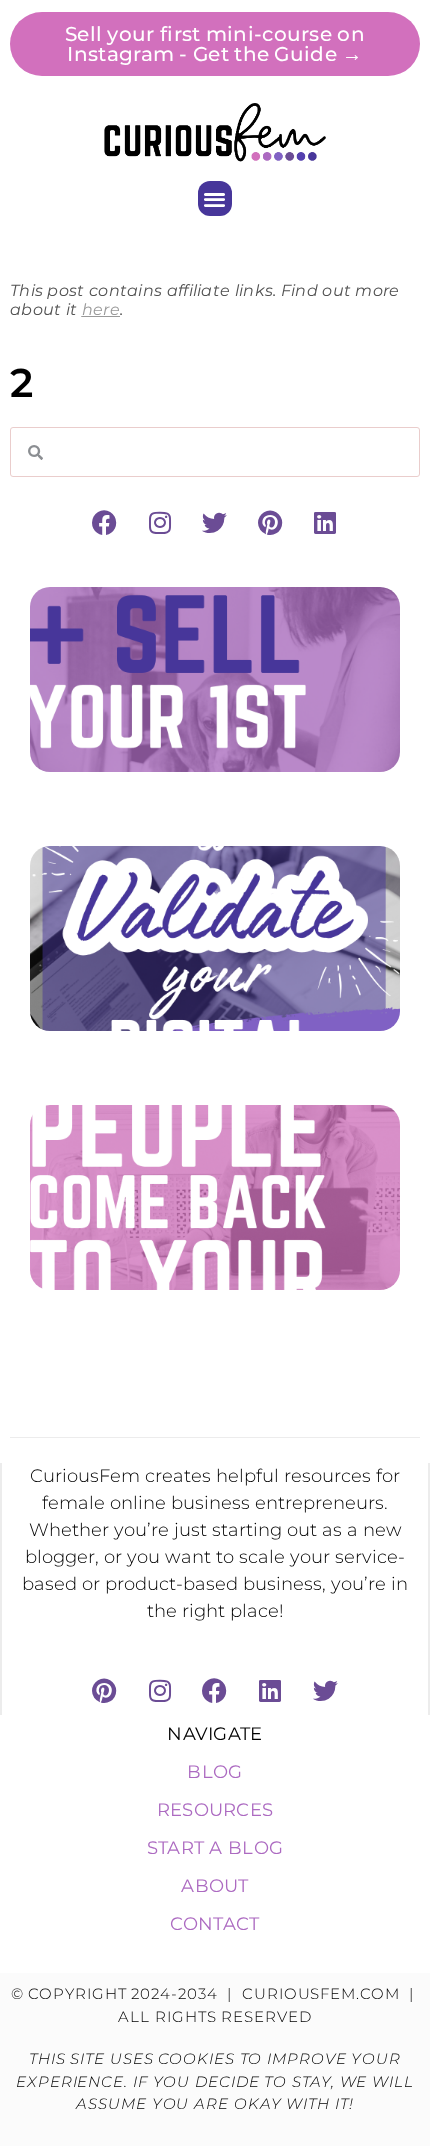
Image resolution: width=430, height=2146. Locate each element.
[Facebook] (104, 522)
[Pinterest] (270, 522)
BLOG (214, 1772)
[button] (215, 198)
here (101, 309)
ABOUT (215, 1886)
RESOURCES (215, 1810)
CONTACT (214, 1924)
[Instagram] (160, 522)
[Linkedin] (326, 522)
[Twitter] (215, 522)
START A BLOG (215, 1848)
